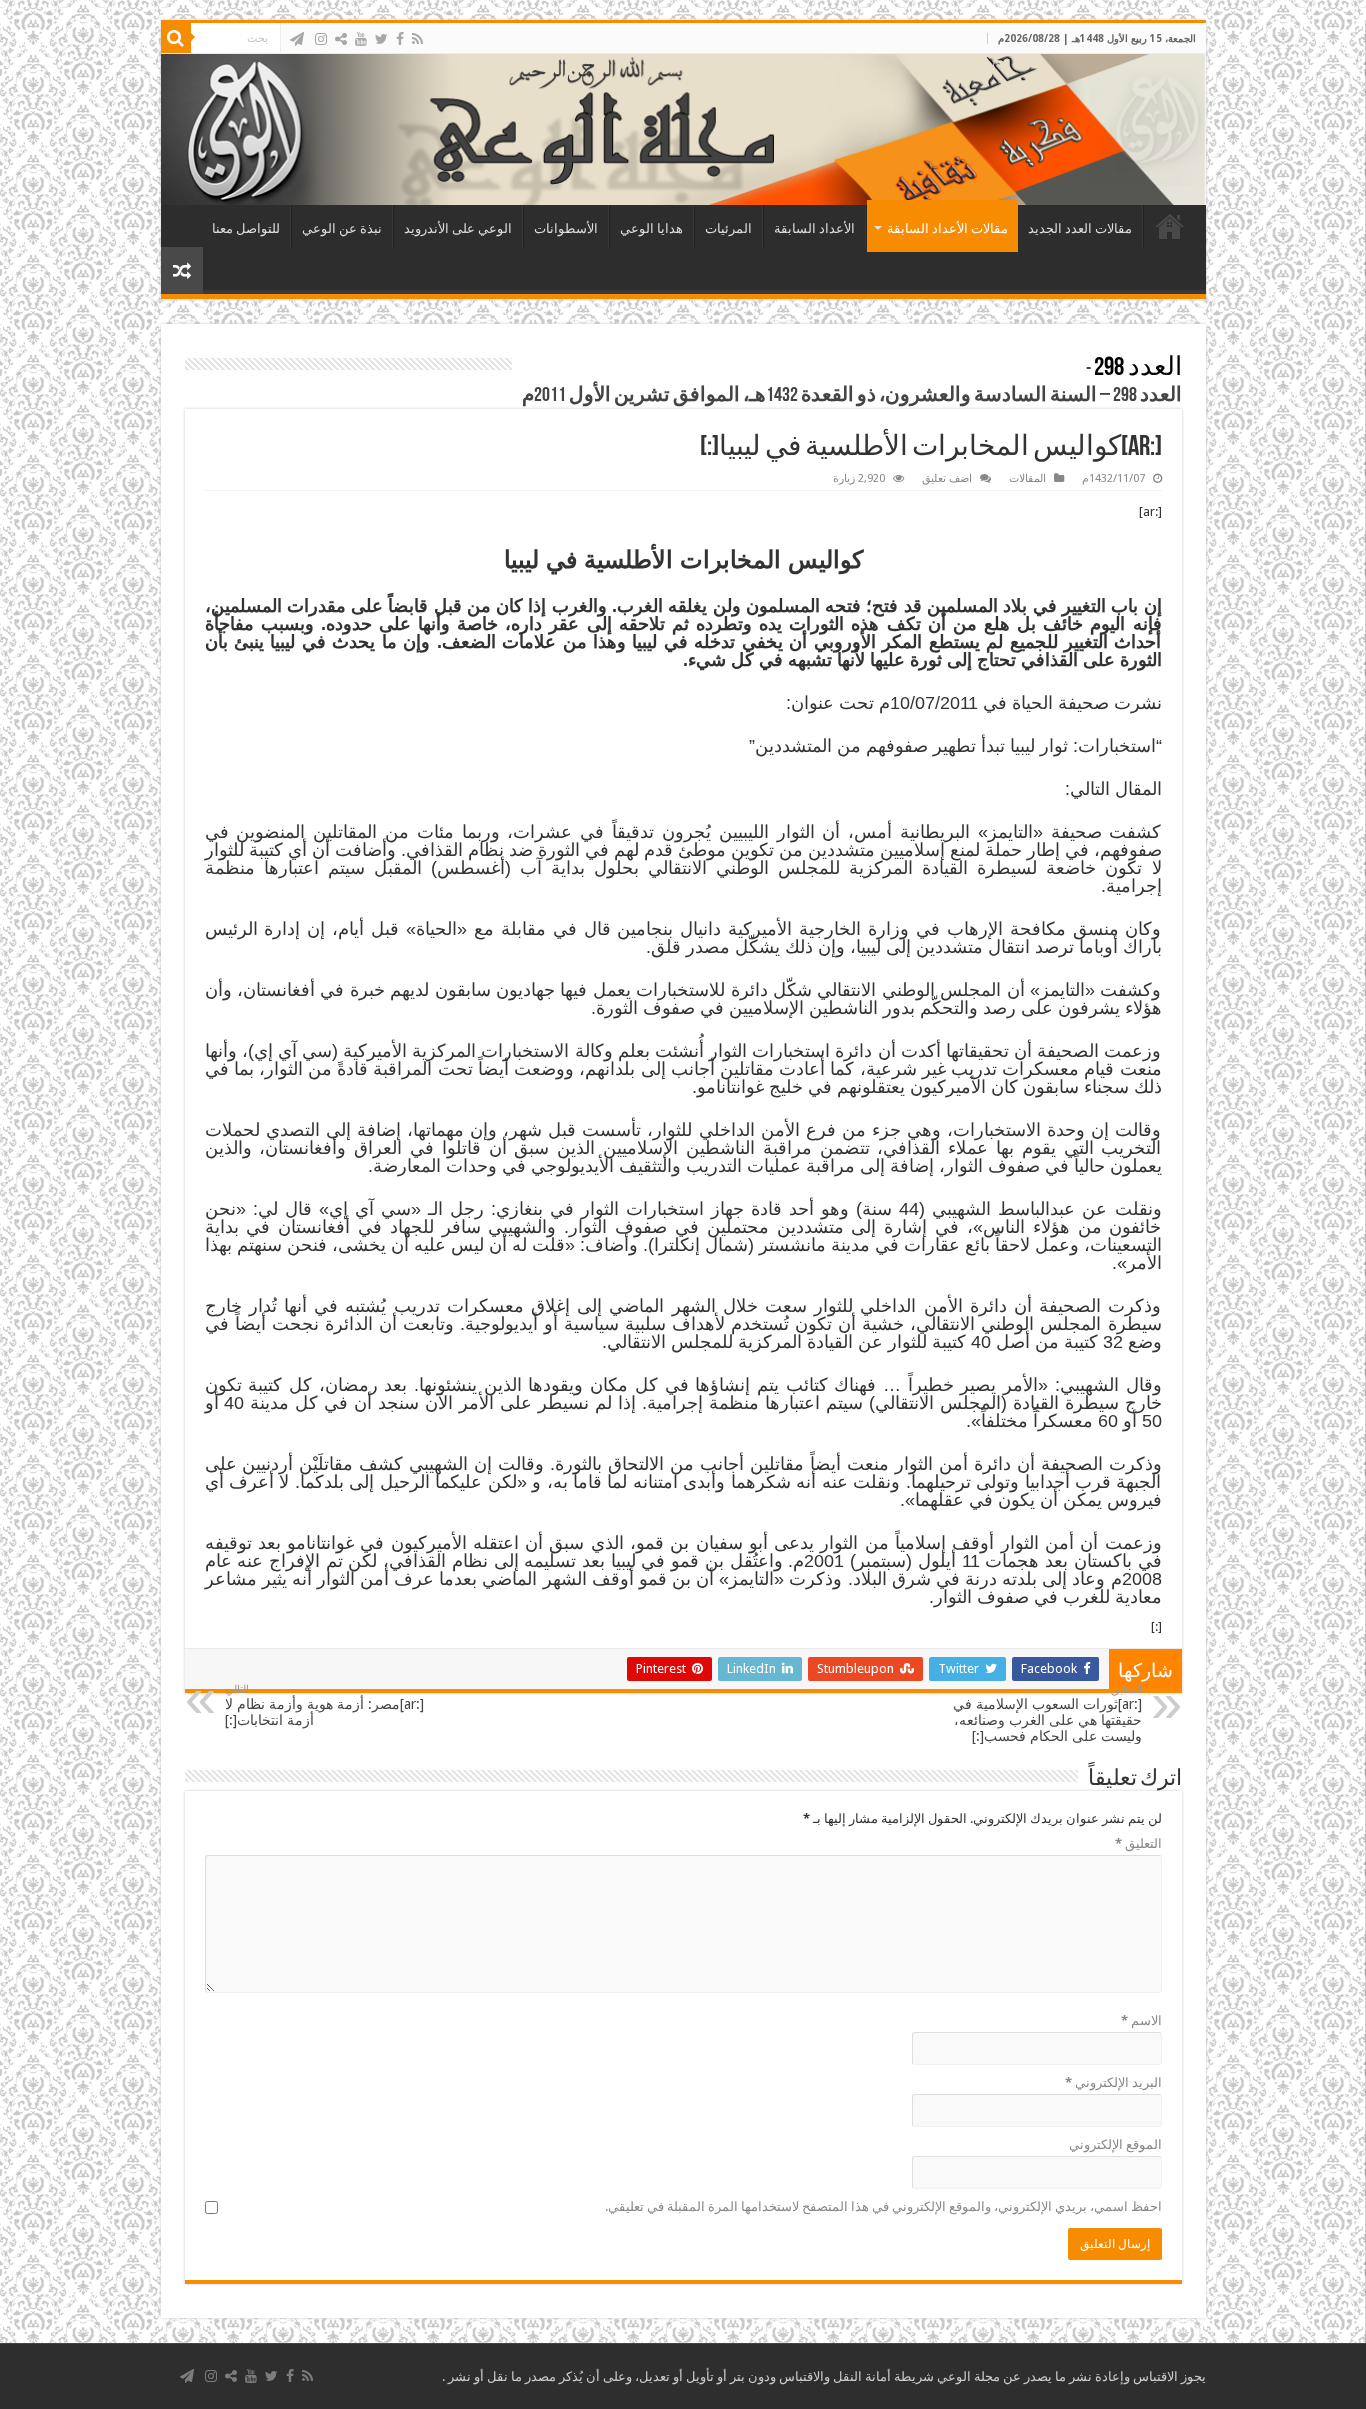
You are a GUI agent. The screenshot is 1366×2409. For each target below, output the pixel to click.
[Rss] (417, 39)
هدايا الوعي (651, 228)
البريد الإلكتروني (1113, 2082)
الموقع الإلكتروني (1115, 2144)
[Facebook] (400, 39)
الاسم (1141, 2020)
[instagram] (321, 39)
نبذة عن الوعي (342, 228)
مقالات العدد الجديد (1080, 228)
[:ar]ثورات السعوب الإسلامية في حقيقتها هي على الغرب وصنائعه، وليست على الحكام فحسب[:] (1047, 1713)
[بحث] (176, 38)
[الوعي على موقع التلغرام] (297, 39)
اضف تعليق (947, 478)
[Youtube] (361, 39)
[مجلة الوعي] (683, 129)
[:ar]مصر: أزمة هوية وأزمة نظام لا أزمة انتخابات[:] (324, 1705)
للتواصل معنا (246, 228)
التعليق (1138, 1843)
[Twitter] (381, 39)
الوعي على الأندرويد (458, 228)
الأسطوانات (566, 228)
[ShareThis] (341, 39)
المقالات (1027, 478)
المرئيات (728, 228)
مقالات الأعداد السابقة (947, 228)
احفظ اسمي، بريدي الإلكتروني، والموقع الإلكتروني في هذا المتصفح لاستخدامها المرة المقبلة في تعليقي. (883, 2206)
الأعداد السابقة (814, 228)
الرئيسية (1170, 226)
